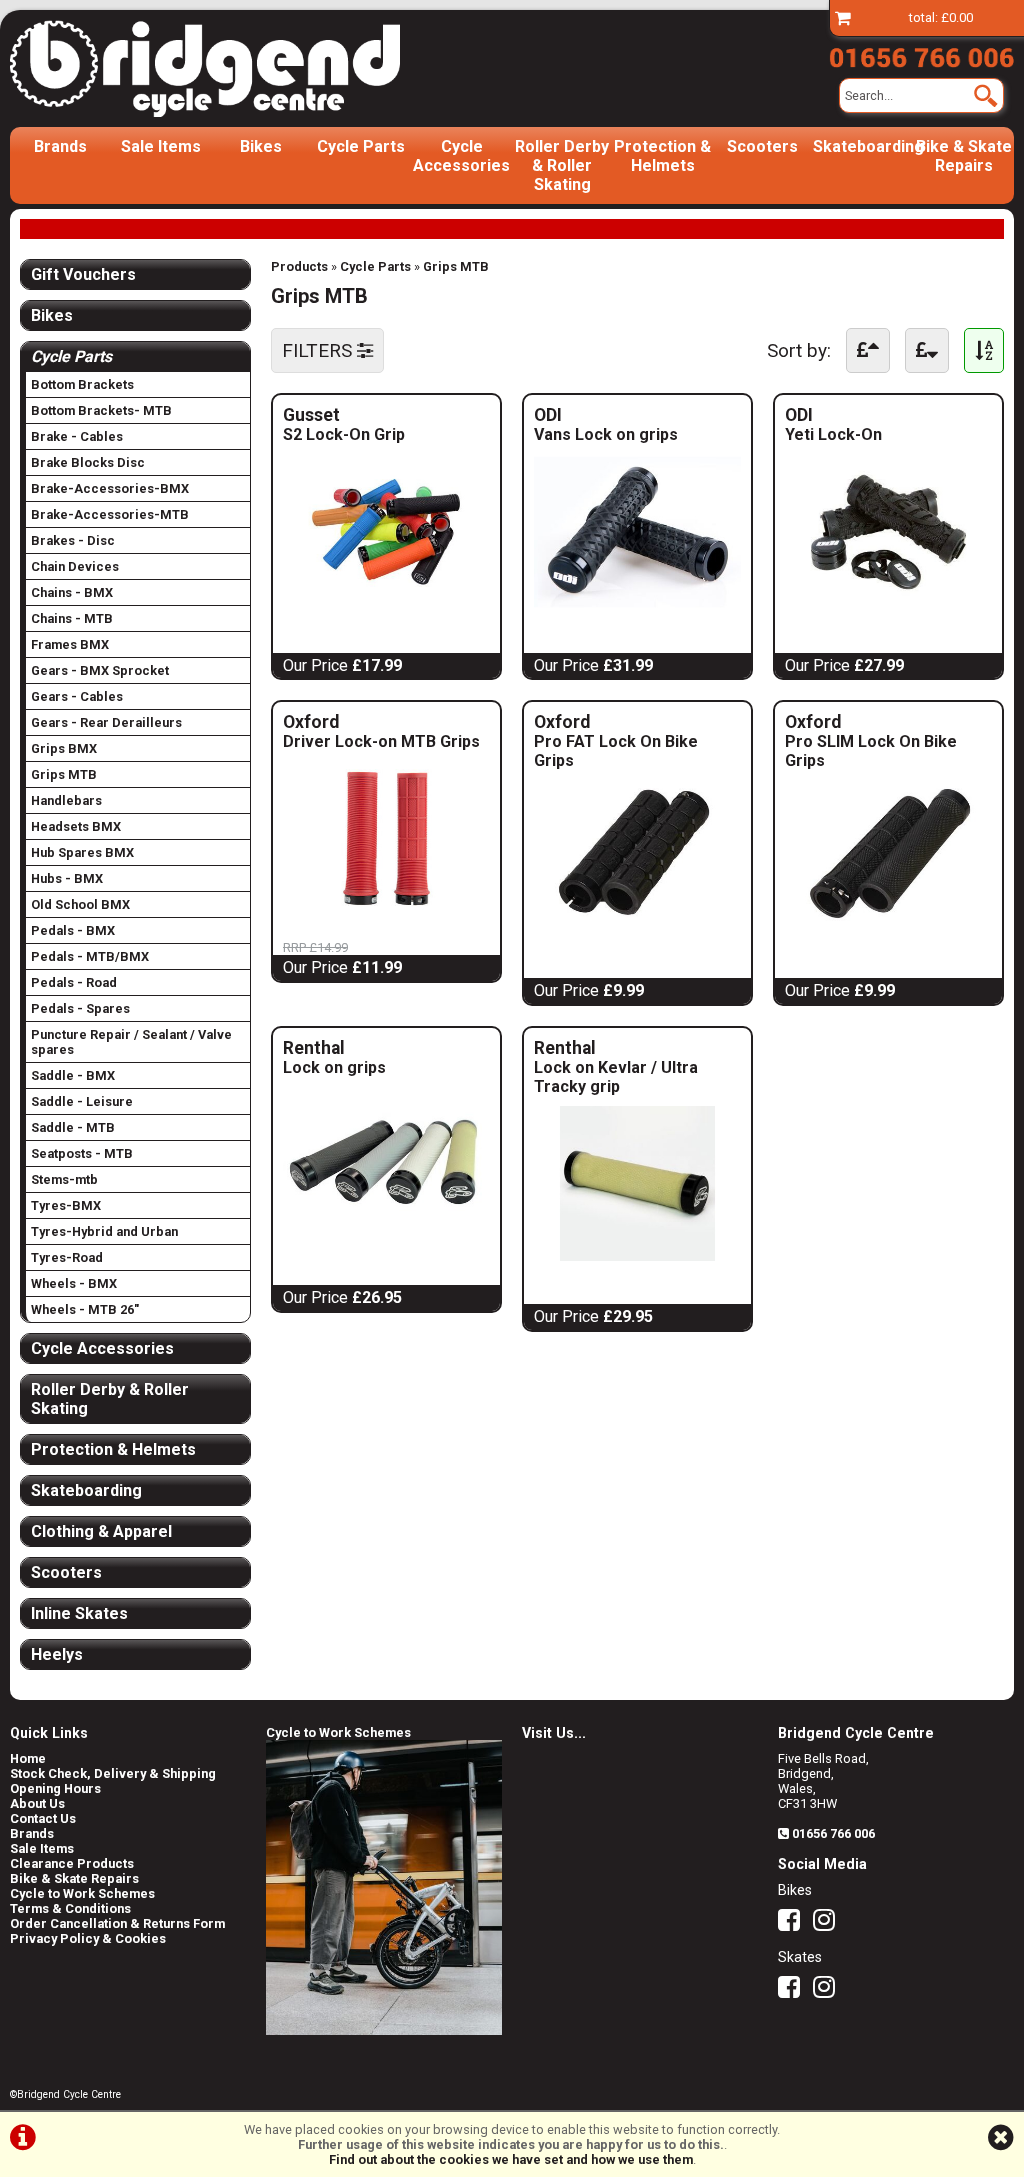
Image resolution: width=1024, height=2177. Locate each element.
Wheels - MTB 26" (85, 1309)
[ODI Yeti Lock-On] (888, 604)
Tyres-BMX (66, 1205)
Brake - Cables (77, 436)
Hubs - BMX (67, 878)
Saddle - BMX (73, 1075)
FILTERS (319, 350)
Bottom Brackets (82, 384)
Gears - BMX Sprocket (100, 670)
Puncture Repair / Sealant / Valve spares (131, 1042)
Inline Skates (79, 1613)
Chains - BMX (72, 592)
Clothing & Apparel (101, 1531)
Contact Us (43, 1818)
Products (299, 266)
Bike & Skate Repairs (964, 156)
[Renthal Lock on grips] (386, 1236)
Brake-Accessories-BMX (110, 488)
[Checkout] (843, 17)
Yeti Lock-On (833, 434)
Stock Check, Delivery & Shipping (113, 1773)
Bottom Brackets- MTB (101, 410)
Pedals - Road (74, 982)
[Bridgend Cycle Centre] (205, 68)
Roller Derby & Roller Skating (562, 165)
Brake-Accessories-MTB (110, 514)
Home (28, 1758)
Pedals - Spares (80, 1008)
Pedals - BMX (73, 930)
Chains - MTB (72, 618)
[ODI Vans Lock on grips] (637, 604)
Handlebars (66, 800)
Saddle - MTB (73, 1127)
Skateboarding (863, 146)
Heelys (57, 1654)
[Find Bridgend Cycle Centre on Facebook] (794, 1924)
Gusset (377, 415)
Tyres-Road (67, 1257)
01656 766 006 (833, 1833)
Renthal (369, 1048)
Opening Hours (55, 1788)
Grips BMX (64, 748)
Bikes (261, 146)
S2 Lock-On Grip (344, 434)
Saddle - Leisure (82, 1101)
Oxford (386, 722)
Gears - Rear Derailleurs (106, 722)
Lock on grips (334, 1067)
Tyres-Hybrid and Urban (104, 1231)
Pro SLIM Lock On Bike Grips (871, 751)
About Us (37, 1803)
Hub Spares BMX (82, 852)
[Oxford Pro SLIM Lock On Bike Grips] (888, 929)
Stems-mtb (64, 1179)
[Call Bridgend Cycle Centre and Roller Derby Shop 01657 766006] (921, 54)
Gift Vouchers (83, 274)
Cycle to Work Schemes (82, 1893)
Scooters (762, 146)
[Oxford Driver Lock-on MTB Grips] (386, 910)
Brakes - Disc (73, 540)
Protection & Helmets (662, 156)
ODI (625, 415)
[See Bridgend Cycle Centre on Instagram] (829, 1924)
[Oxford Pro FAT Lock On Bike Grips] (637, 929)
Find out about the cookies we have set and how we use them (511, 2159)
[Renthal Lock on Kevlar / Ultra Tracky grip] (637, 1255)
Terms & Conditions (70, 1908)
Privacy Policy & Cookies (88, 1938)
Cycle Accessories (461, 156)
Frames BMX (70, 644)
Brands (60, 146)
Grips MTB (456, 266)
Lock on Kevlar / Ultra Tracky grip (616, 1077)
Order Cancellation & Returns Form (117, 1923)
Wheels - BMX (74, 1283)
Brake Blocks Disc (88, 462)
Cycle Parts (361, 146)
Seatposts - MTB (82, 1153)
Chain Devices (75, 566)
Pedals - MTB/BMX (90, 956)
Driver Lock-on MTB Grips (381, 741)
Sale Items (161, 146)
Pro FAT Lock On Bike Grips (616, 751)
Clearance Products (72, 1863)
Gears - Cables (77, 696)
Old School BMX (80, 904)
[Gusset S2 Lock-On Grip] (386, 604)
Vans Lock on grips (606, 434)
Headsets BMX (76, 826)
